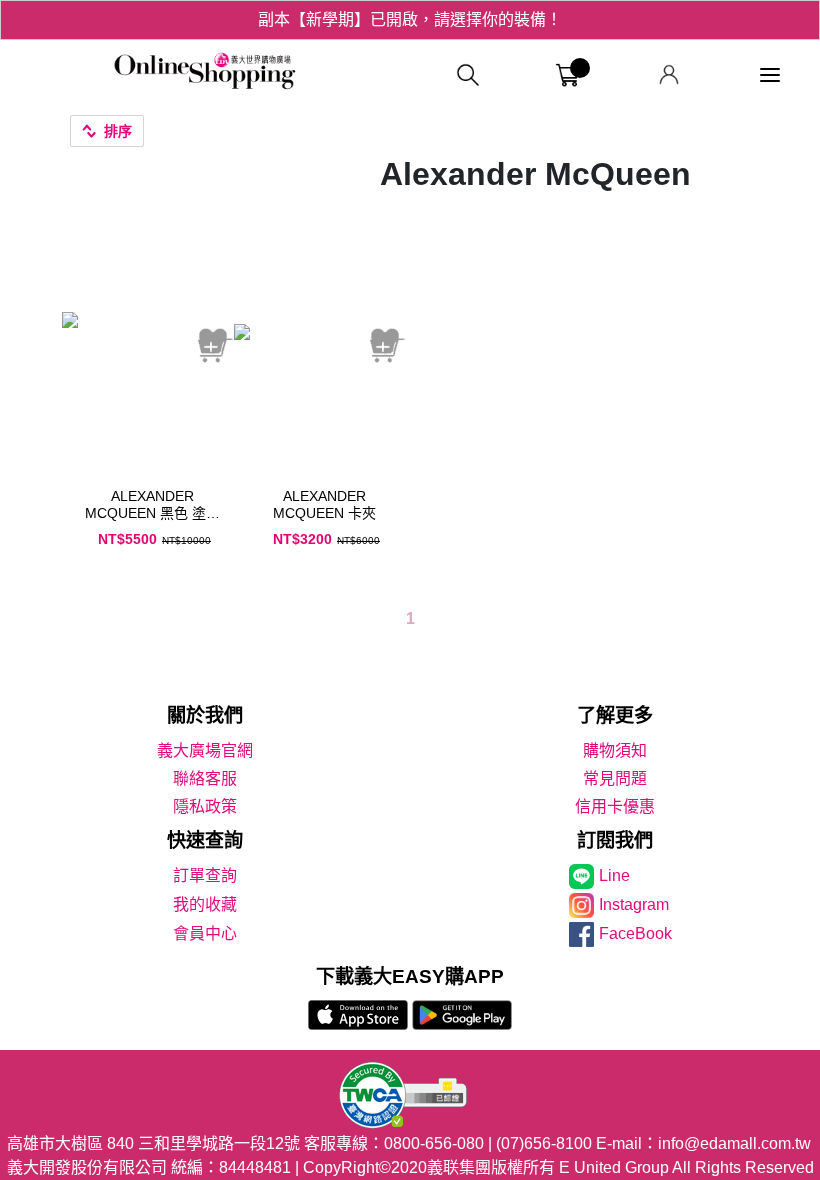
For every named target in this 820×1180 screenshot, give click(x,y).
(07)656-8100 (544, 1143)
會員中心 (205, 933)
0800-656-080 (434, 1143)
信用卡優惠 (615, 806)
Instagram (634, 904)
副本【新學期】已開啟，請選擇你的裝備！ (410, 19)
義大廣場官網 (205, 750)
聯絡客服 (205, 778)
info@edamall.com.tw (734, 1143)
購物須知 (615, 750)
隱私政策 (205, 806)
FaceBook (635, 933)
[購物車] (567, 75)
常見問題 (615, 778)
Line (614, 875)
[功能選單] (770, 75)
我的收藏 (205, 904)
